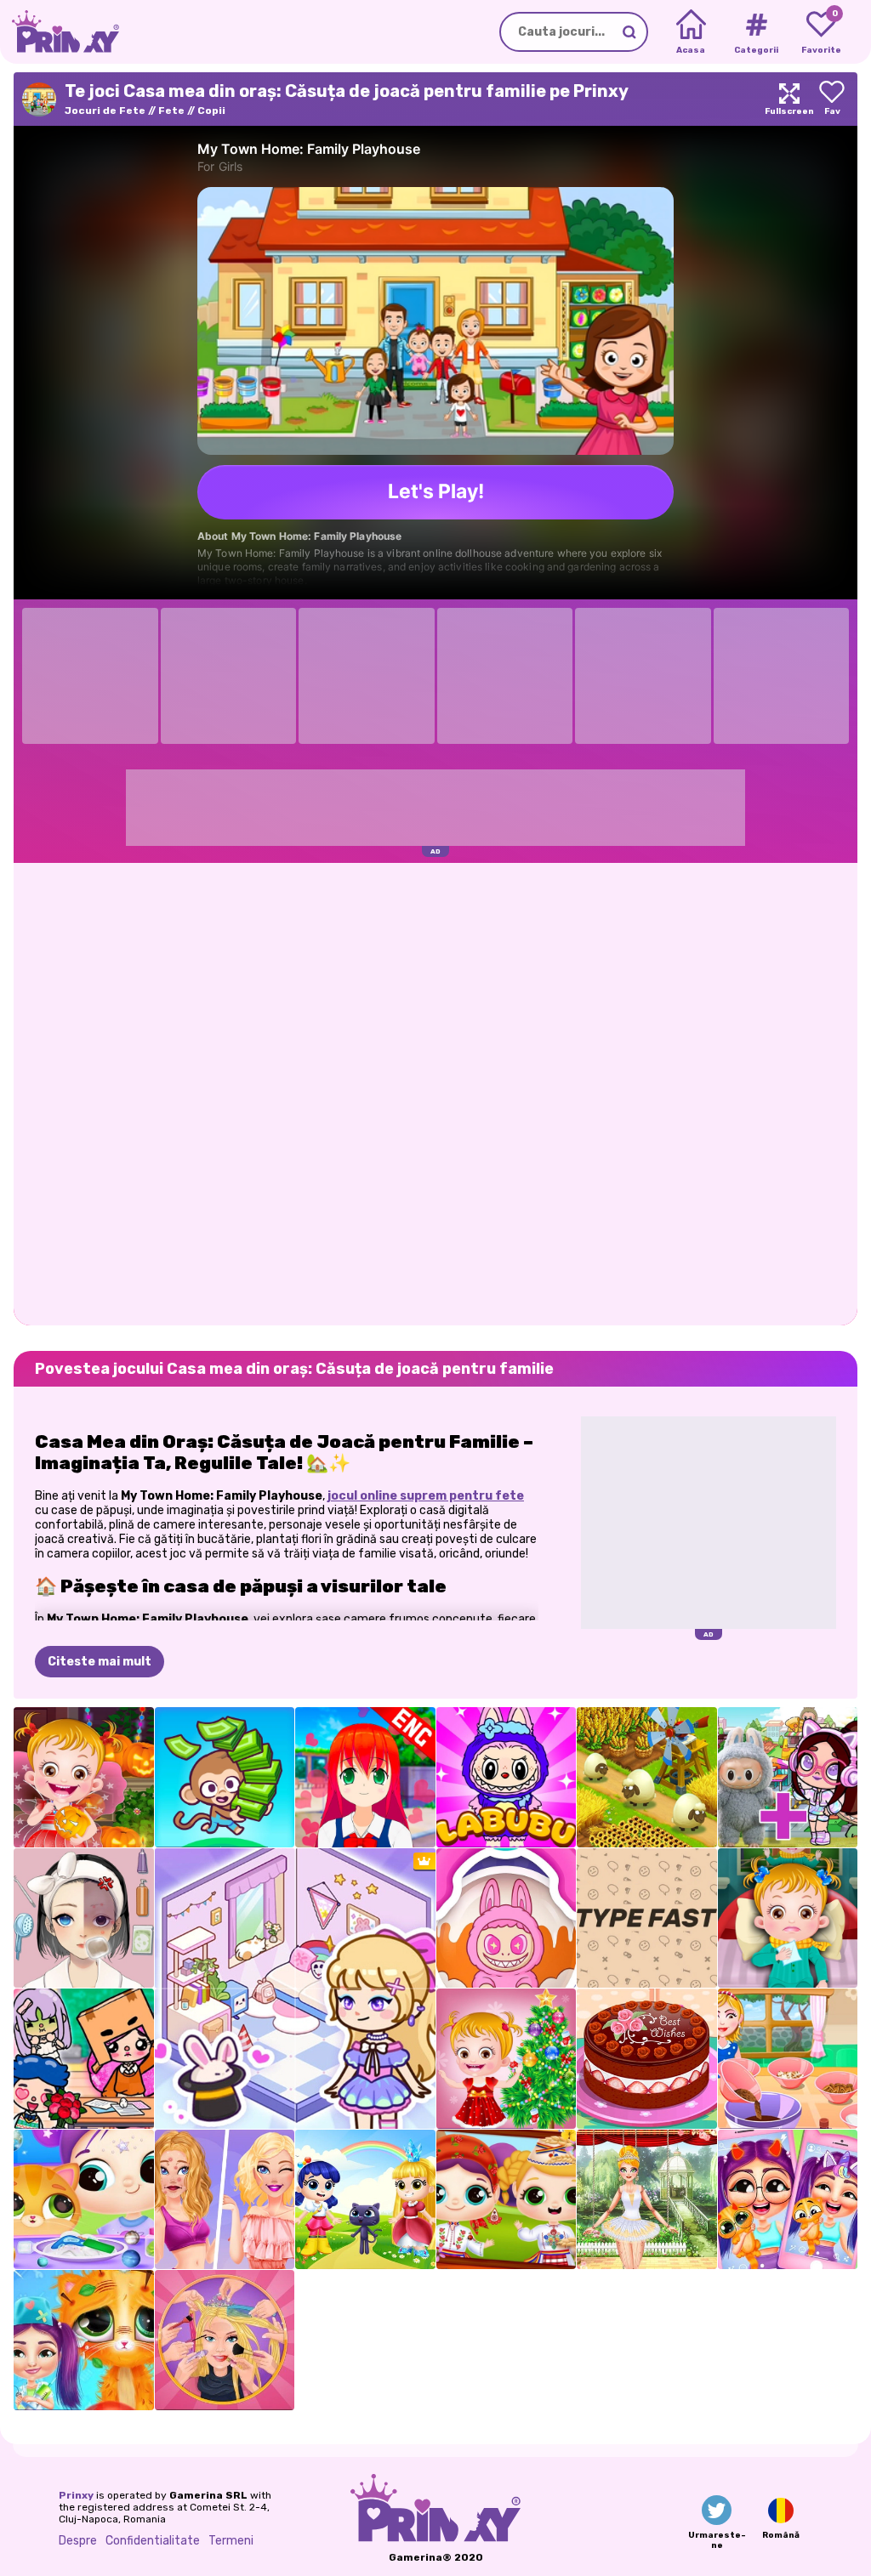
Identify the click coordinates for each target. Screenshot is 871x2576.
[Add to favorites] (832, 99)
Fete (171, 111)
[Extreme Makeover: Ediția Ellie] (225, 2200)
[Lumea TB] (84, 2059)
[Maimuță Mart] (225, 1777)
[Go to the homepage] (60, 32)
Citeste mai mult (100, 1662)
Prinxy (76, 2495)
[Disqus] (435, 1092)
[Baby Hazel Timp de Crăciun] (507, 2059)
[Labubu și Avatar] (788, 1777)
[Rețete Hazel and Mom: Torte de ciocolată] (647, 2059)
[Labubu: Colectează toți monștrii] (507, 1918)
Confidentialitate (153, 2541)
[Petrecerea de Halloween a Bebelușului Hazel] (84, 1777)
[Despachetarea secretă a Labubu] (507, 1777)
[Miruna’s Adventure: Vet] (84, 2340)
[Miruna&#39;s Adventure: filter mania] (788, 2200)
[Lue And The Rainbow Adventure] (365, 2200)
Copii (211, 111)
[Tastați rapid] (647, 1918)
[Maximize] (789, 99)
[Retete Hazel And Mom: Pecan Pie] (788, 2059)
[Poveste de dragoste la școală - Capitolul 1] (365, 1777)
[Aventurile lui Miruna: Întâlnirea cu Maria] (507, 2200)
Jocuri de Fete (105, 111)
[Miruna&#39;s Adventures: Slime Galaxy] (84, 2200)
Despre (78, 2541)
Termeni (231, 2541)
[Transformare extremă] (225, 2340)
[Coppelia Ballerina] (647, 2200)
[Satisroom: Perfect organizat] (84, 1918)
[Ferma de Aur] (647, 1777)
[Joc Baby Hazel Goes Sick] (788, 1918)
